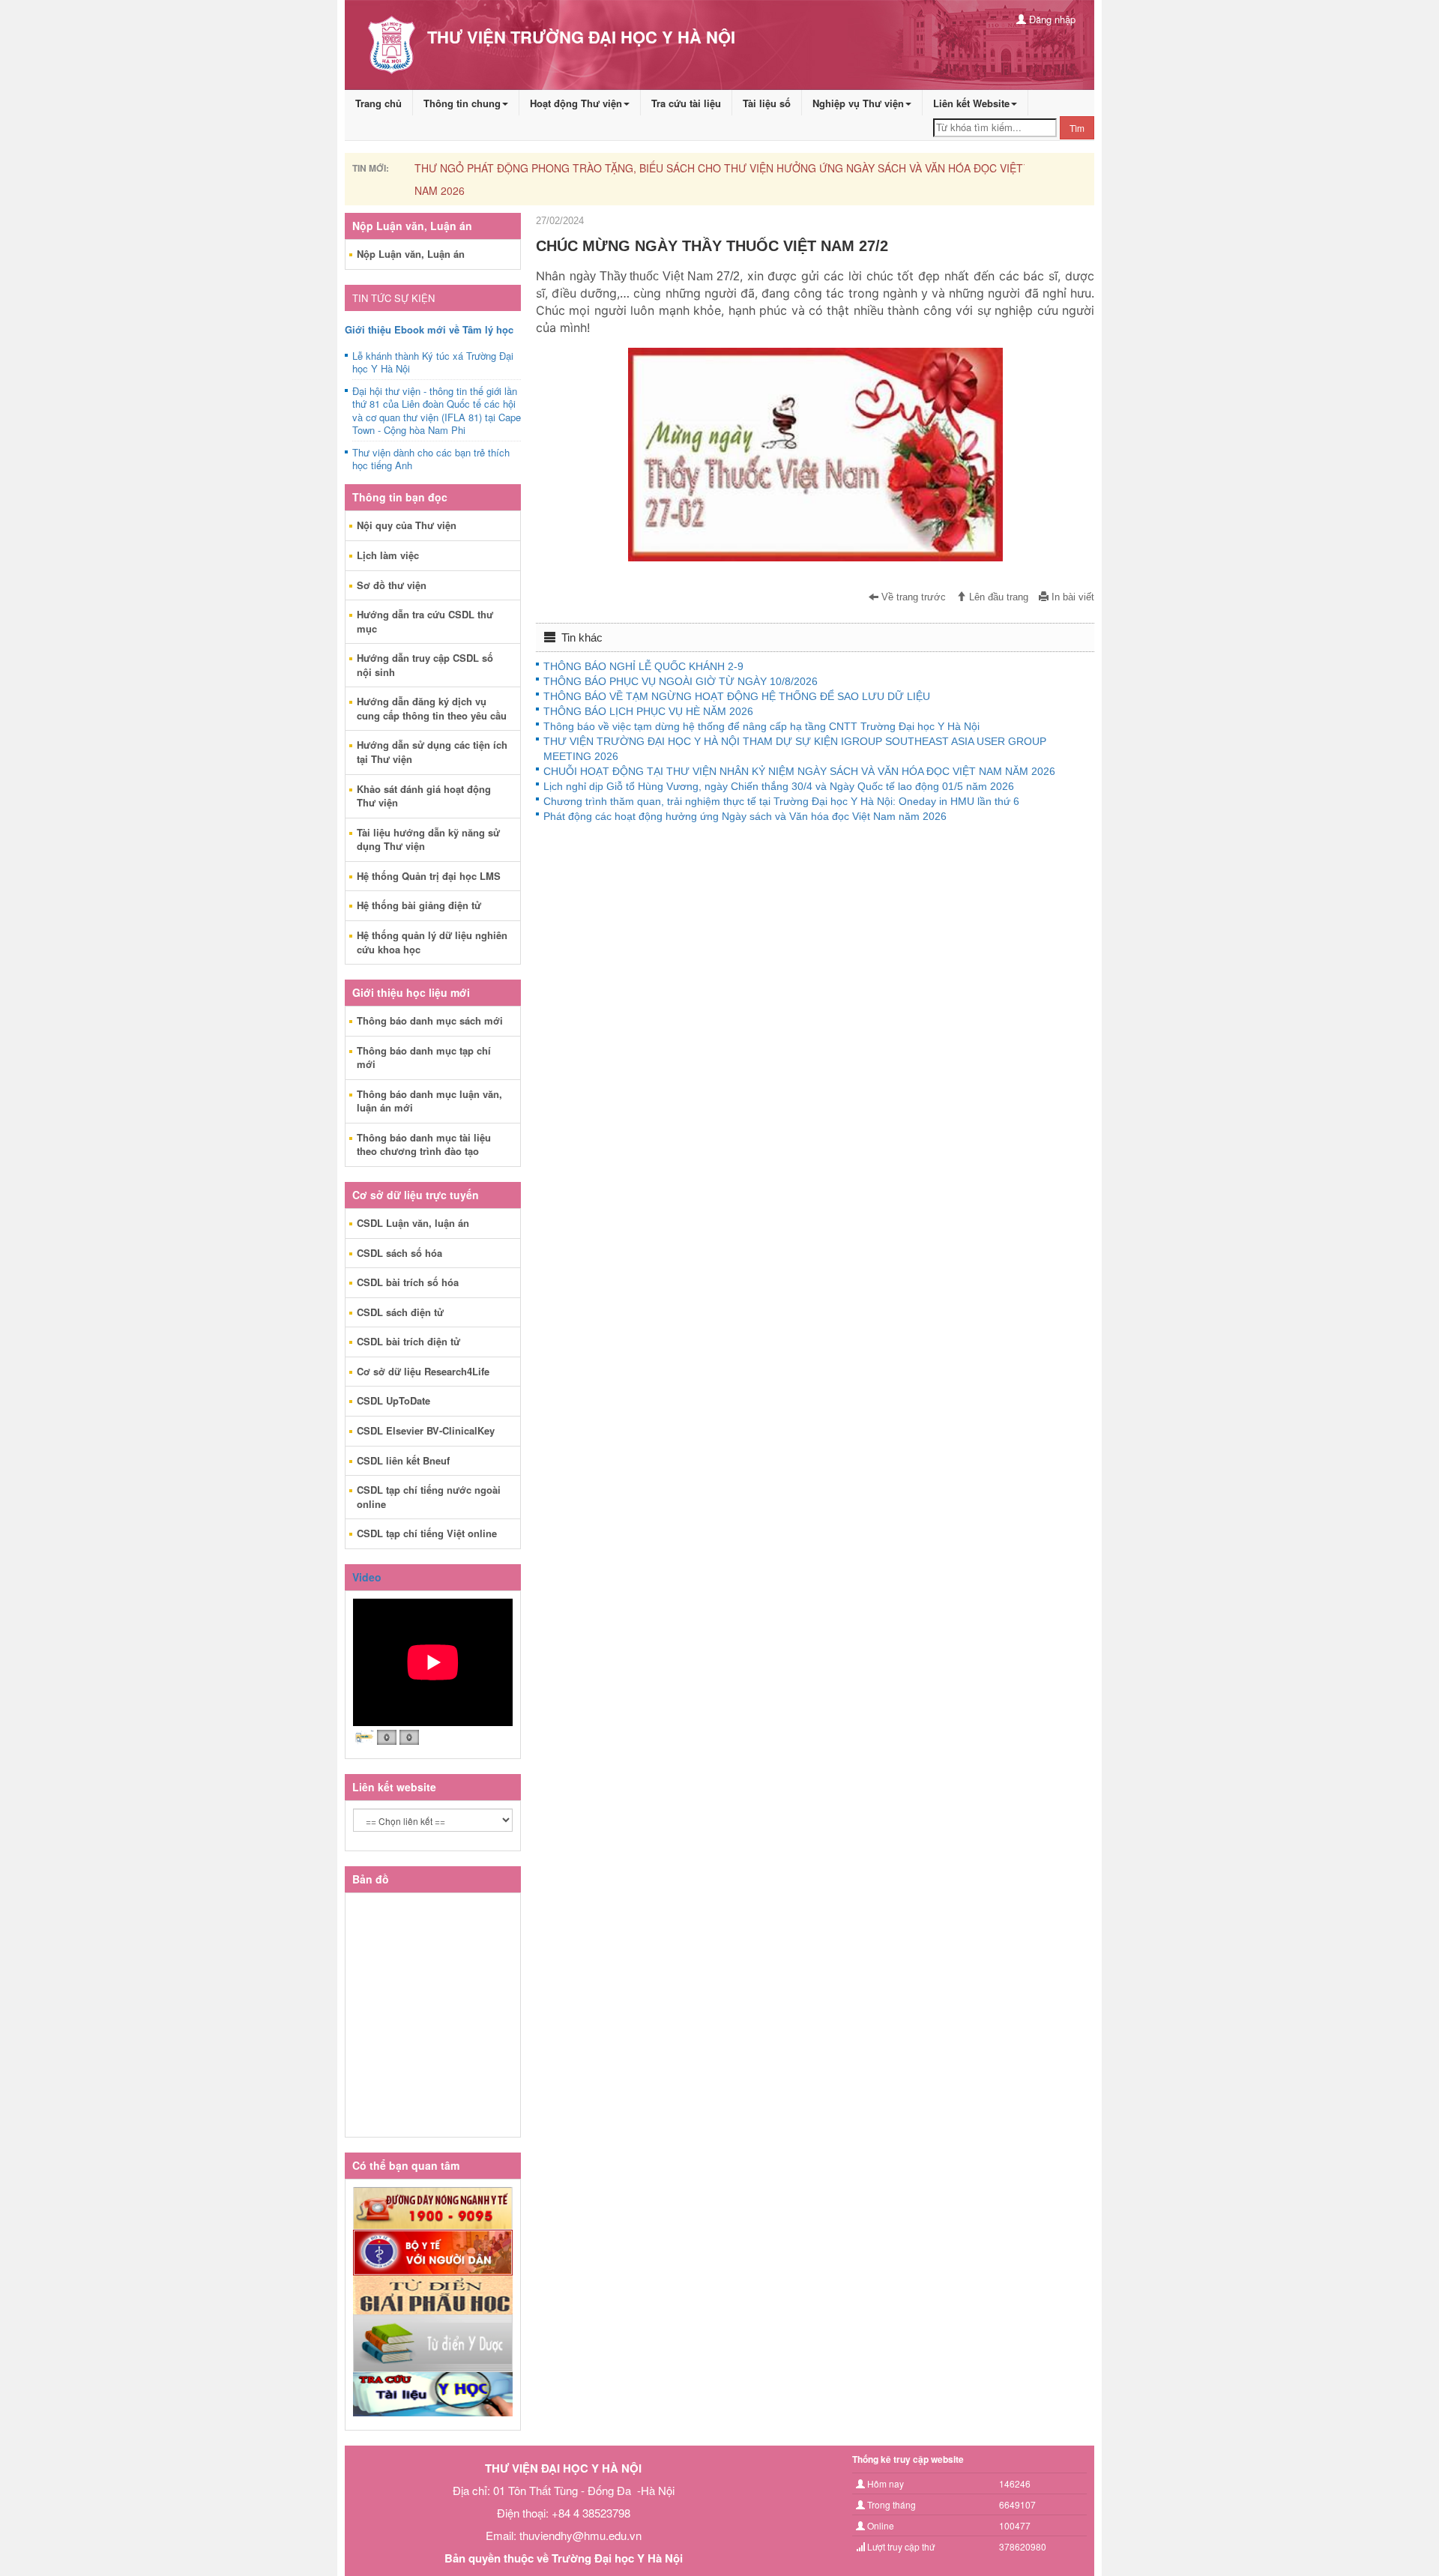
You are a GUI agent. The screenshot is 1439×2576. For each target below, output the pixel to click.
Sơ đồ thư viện (392, 585)
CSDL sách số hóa (399, 1253)
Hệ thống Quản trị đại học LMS (429, 876)
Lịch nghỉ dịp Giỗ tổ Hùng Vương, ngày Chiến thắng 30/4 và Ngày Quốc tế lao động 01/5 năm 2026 (779, 786)
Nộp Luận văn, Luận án (411, 254)
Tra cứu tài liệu (686, 103)
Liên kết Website (971, 103)
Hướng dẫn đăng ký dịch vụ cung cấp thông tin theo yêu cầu (432, 708)
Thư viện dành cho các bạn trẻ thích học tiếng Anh (431, 459)
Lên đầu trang (997, 597)
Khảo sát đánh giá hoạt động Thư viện (424, 796)
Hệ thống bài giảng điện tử (419, 905)
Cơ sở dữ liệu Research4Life (423, 1371)
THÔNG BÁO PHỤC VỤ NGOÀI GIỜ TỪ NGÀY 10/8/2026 (681, 681)
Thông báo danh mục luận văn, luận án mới (429, 1101)
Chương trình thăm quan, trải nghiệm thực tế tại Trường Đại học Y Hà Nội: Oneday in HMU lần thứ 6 (781, 801)
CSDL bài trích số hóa (408, 1282)
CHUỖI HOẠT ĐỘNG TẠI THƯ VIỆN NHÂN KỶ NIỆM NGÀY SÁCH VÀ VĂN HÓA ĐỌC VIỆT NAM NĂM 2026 (799, 771)
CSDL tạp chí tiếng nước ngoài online (429, 1497)
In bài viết (1071, 597)
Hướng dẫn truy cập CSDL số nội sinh (425, 665)
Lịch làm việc (388, 555)
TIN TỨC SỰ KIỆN (393, 298)
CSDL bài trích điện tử (408, 1341)
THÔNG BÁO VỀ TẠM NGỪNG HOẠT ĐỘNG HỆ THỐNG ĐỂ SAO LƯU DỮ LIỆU (737, 696)
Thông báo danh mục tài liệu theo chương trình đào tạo (424, 1144)
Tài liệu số (767, 103)
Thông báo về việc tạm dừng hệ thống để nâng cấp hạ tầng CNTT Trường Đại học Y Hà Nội (761, 726)
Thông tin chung (462, 103)
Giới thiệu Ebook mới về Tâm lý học (429, 329)
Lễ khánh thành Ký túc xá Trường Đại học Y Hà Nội (433, 363)
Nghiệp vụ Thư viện (858, 103)
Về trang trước (912, 597)
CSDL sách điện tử (400, 1312)
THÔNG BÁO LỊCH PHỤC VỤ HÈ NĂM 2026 (648, 711)
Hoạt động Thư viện (576, 103)
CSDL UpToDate (393, 1400)
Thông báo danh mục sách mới (430, 1020)
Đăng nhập (1051, 19)
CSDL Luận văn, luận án (413, 1223)
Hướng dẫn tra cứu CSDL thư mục (425, 621)
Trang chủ (378, 103)
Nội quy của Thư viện (407, 525)
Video (367, 1577)
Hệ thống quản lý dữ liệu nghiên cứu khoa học (432, 942)
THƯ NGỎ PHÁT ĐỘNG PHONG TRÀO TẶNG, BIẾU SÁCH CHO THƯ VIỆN (614, 168)
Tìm (1077, 128)
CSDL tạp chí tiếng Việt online (427, 1533)
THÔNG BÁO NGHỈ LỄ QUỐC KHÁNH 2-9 (643, 666)
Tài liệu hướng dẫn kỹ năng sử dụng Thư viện (428, 839)
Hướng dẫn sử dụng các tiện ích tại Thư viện (432, 752)
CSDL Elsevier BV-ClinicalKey (426, 1430)
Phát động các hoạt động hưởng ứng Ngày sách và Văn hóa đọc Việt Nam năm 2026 (745, 816)
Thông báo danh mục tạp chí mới (424, 1058)
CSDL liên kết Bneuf (403, 1460)
